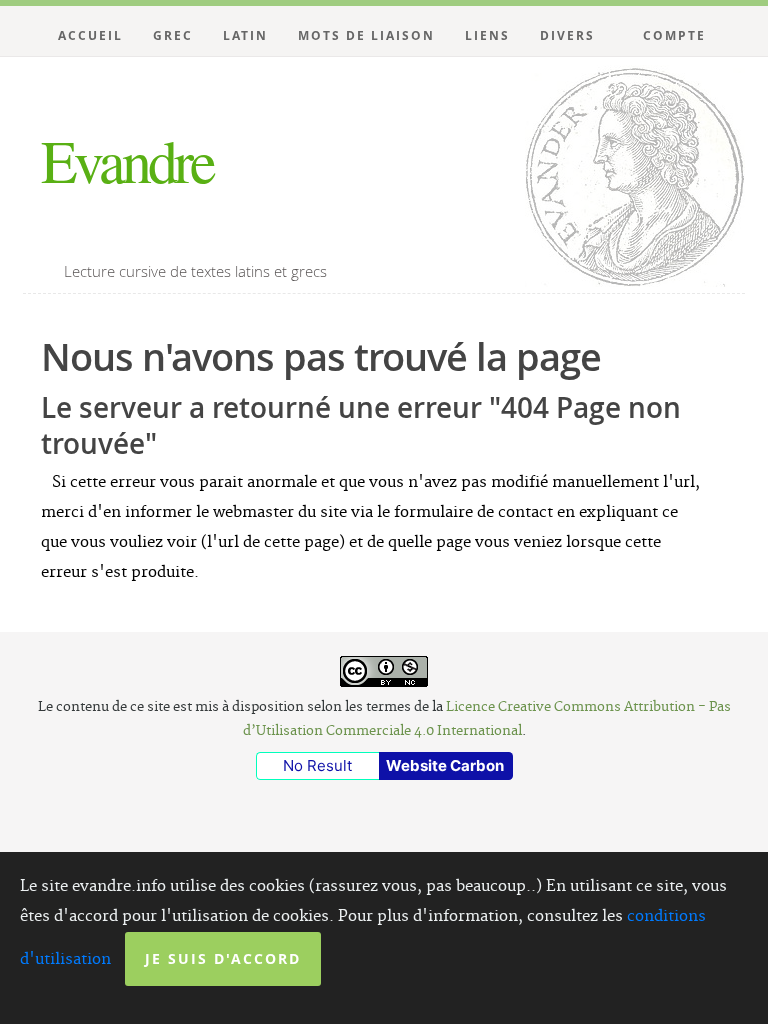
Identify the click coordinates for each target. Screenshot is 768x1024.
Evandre (127, 160)
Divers (567, 35)
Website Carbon (445, 765)
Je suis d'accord (223, 958)
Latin (245, 35)
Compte (674, 35)
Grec (173, 35)
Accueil (90, 35)
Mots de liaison (366, 35)
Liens (487, 35)
